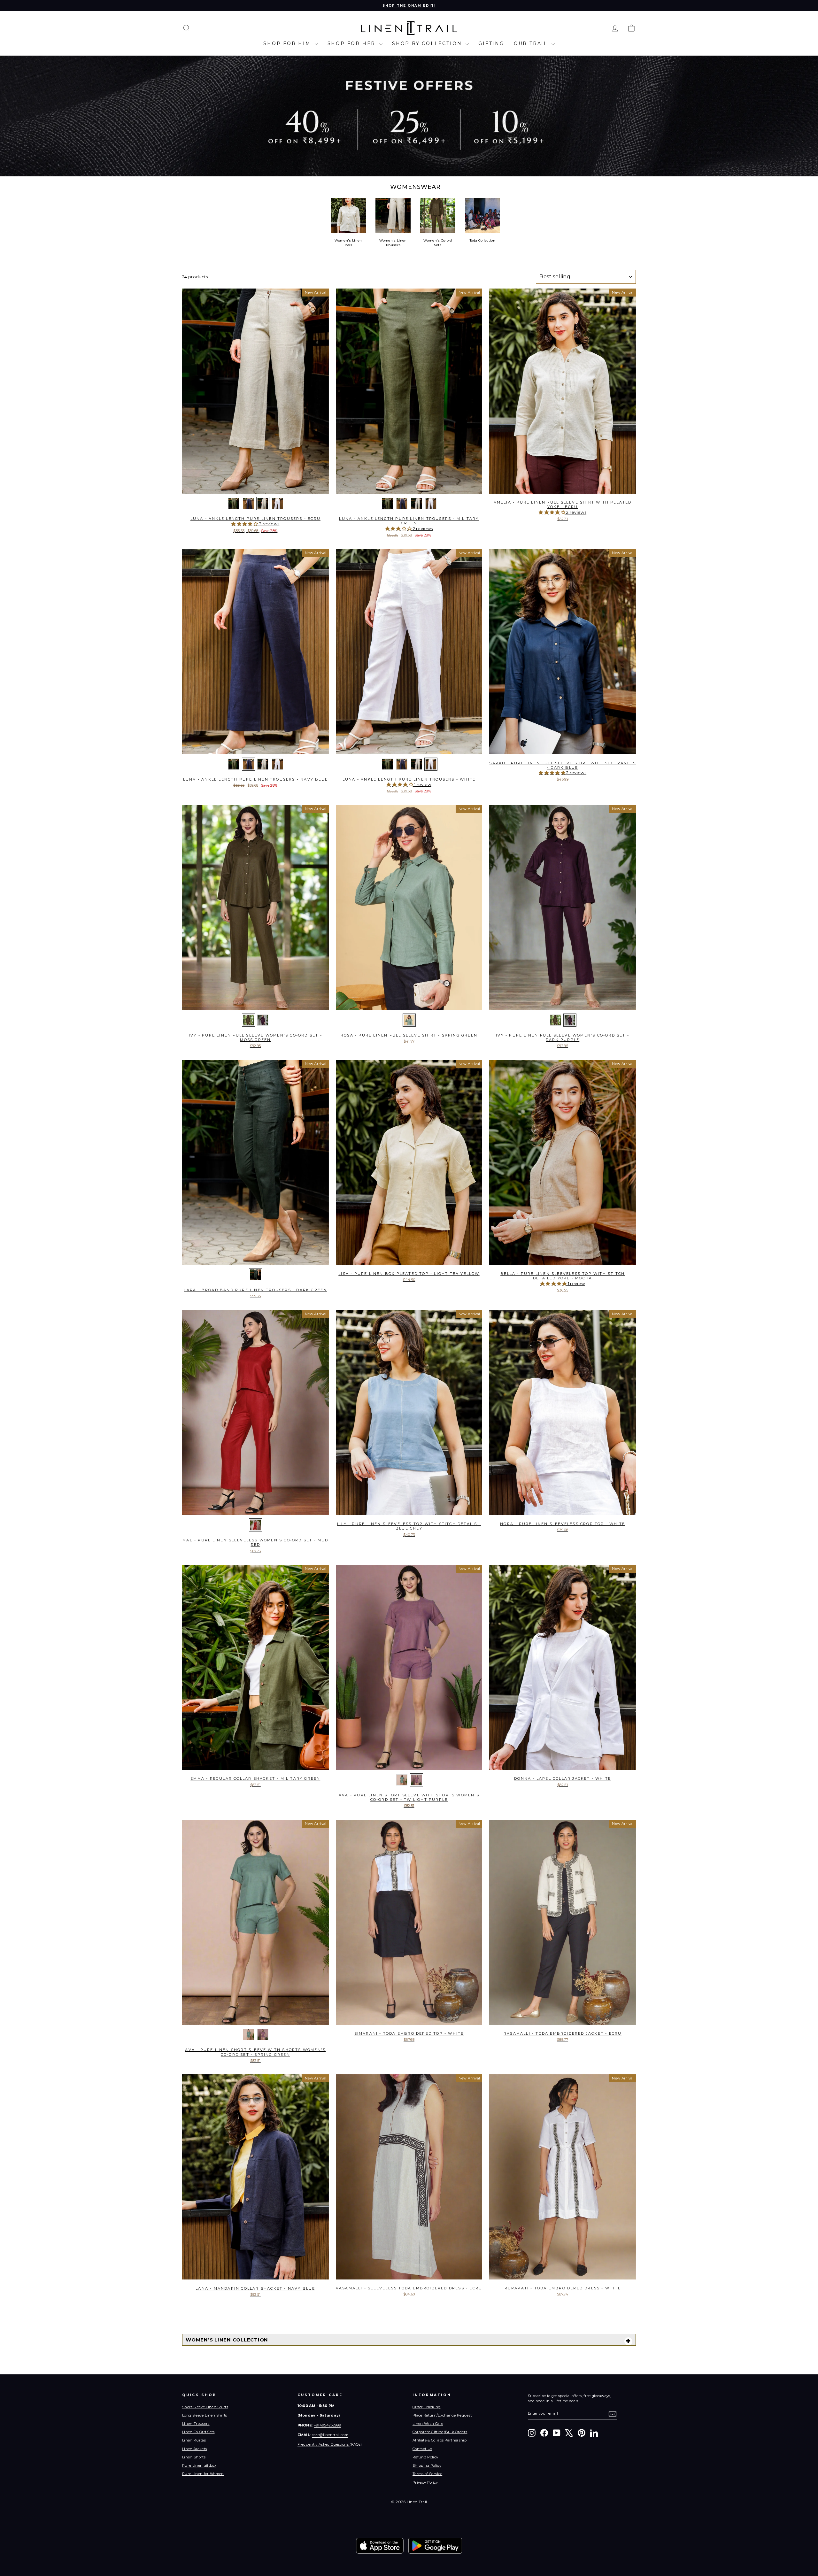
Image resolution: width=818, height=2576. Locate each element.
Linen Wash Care (428, 2424)
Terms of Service (427, 2474)
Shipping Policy (427, 2465)
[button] (245, 524)
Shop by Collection (428, 43)
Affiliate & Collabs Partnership (440, 2440)
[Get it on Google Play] (435, 2546)
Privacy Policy (425, 2482)
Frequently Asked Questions (324, 2444)
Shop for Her (353, 43)
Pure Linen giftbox (199, 2465)
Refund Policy (425, 2457)
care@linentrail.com (330, 2435)
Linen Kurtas (194, 2440)
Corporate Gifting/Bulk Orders (440, 2432)
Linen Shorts (194, 2457)
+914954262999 (327, 2425)
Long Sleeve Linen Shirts (205, 2415)
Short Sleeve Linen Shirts (205, 2407)
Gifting (491, 43)
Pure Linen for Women (203, 2474)
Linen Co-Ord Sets (198, 2432)
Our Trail (532, 43)
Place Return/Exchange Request (442, 2415)
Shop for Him (288, 43)
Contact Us (422, 2449)
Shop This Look (255, 487)
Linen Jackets (194, 2449)
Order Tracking (427, 2407)
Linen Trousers (196, 2424)
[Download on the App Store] (380, 2546)
